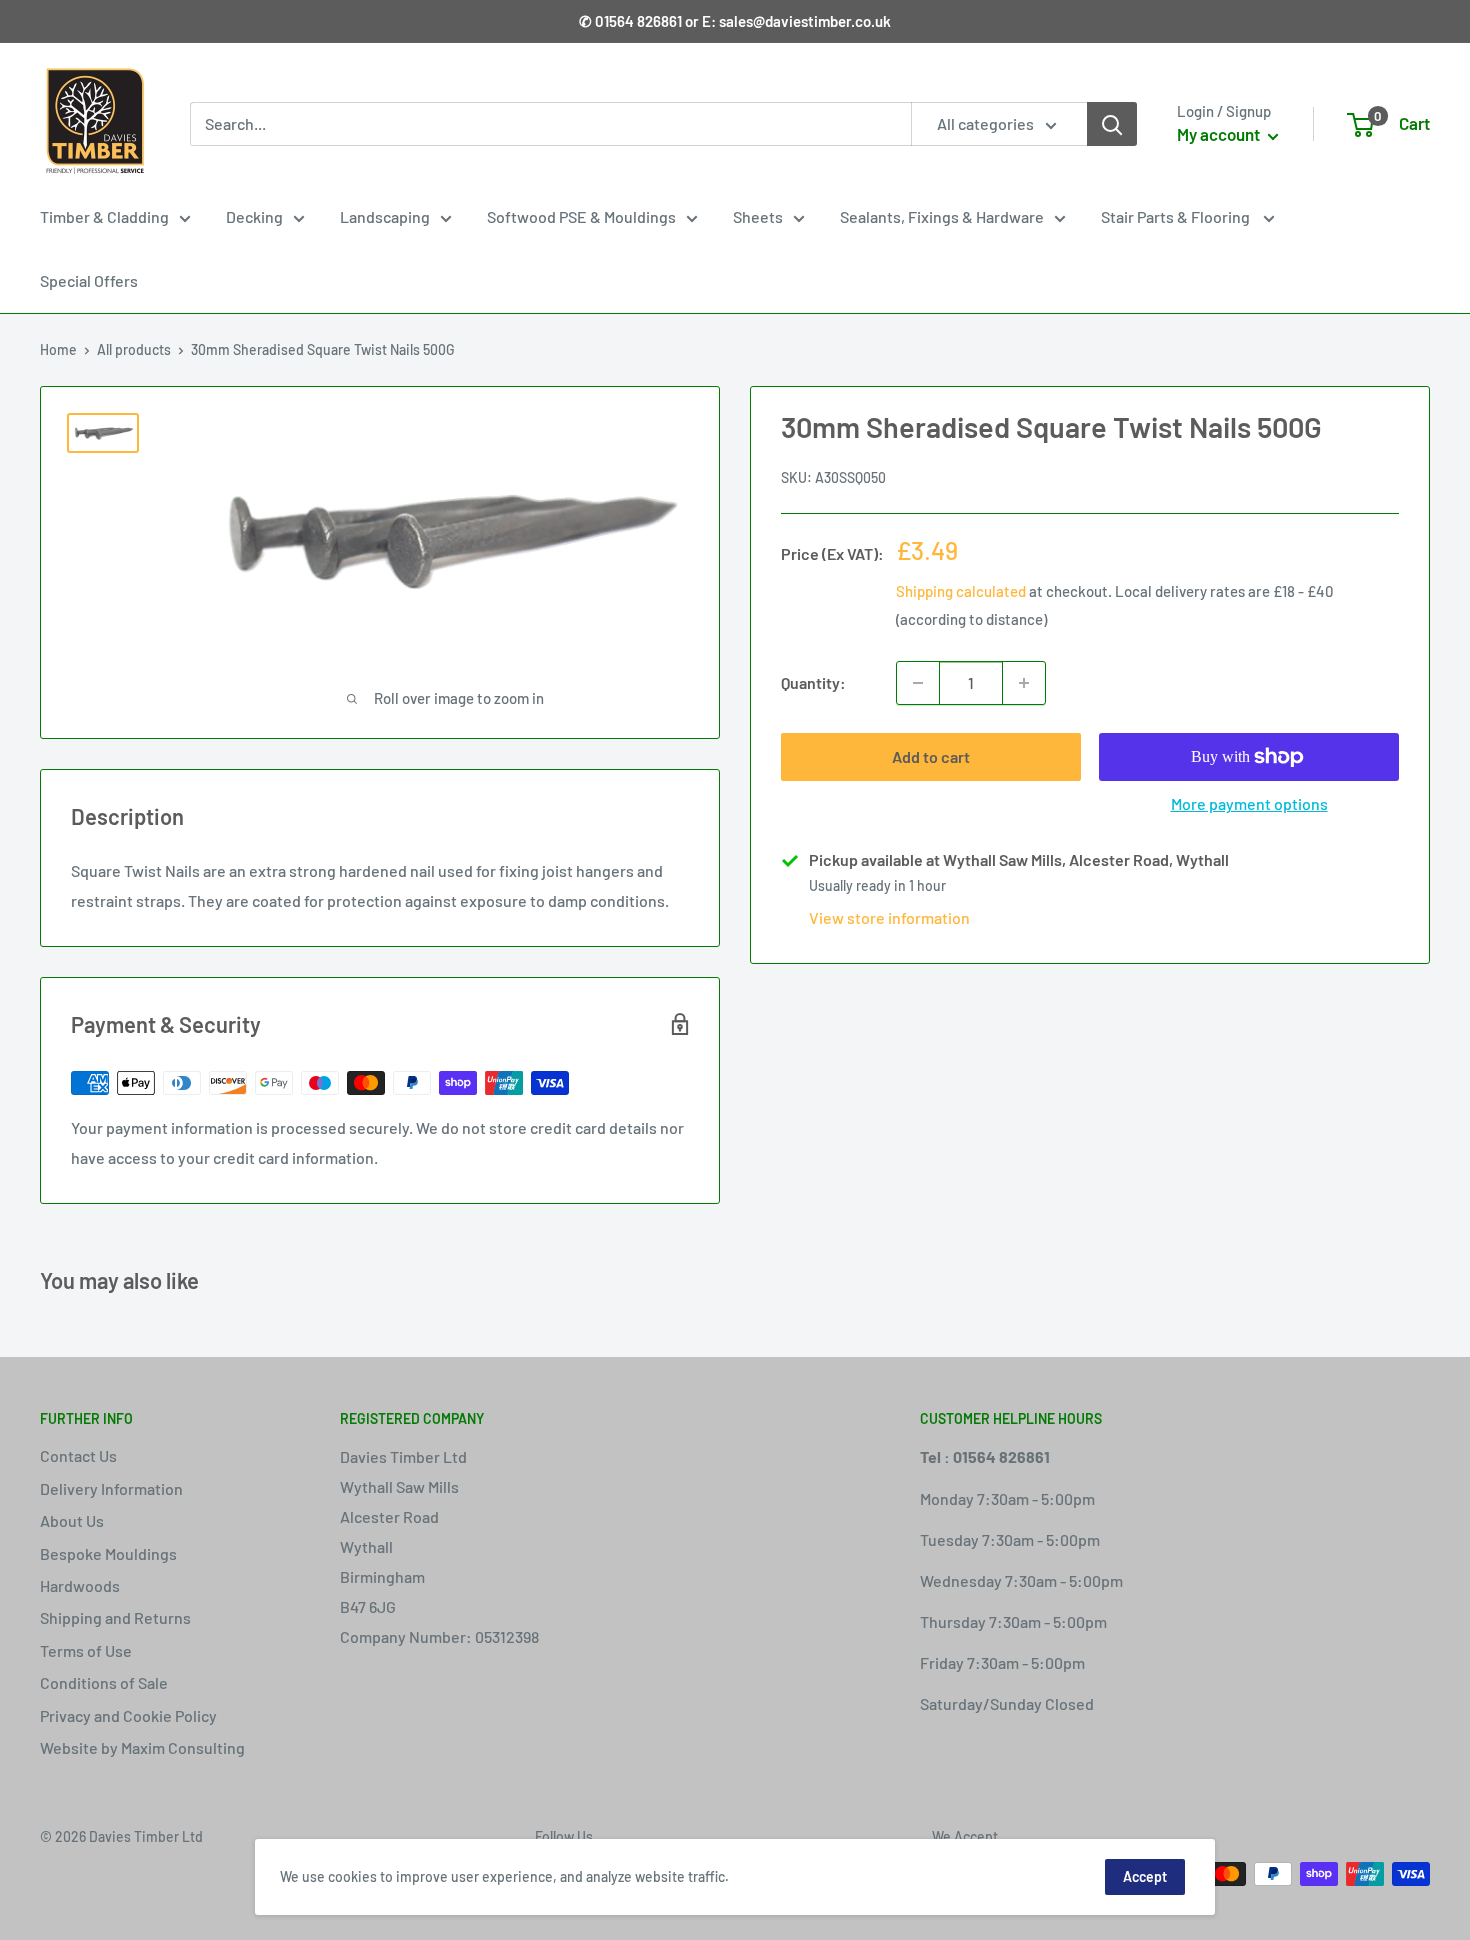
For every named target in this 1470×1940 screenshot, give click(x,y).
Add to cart (931, 756)
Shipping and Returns (115, 1617)
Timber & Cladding (104, 216)
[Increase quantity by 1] (1024, 683)
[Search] (1112, 124)
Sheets (758, 216)
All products (134, 349)
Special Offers (89, 280)
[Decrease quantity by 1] (918, 683)
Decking (254, 216)
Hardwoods (80, 1585)
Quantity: (813, 682)
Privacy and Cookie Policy (128, 1715)
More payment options (1249, 803)
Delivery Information (111, 1488)
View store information (889, 917)
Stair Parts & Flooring (1177, 216)
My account (1220, 134)
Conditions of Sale (104, 1682)
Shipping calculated (961, 591)
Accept (1145, 1876)
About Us (72, 1520)
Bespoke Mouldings (108, 1553)
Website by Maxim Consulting (142, 1747)
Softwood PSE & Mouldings (581, 216)
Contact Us (78, 1455)
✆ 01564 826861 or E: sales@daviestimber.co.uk (735, 21)
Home (58, 349)
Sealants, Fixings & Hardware (942, 216)
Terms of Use (86, 1650)
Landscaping (385, 216)
